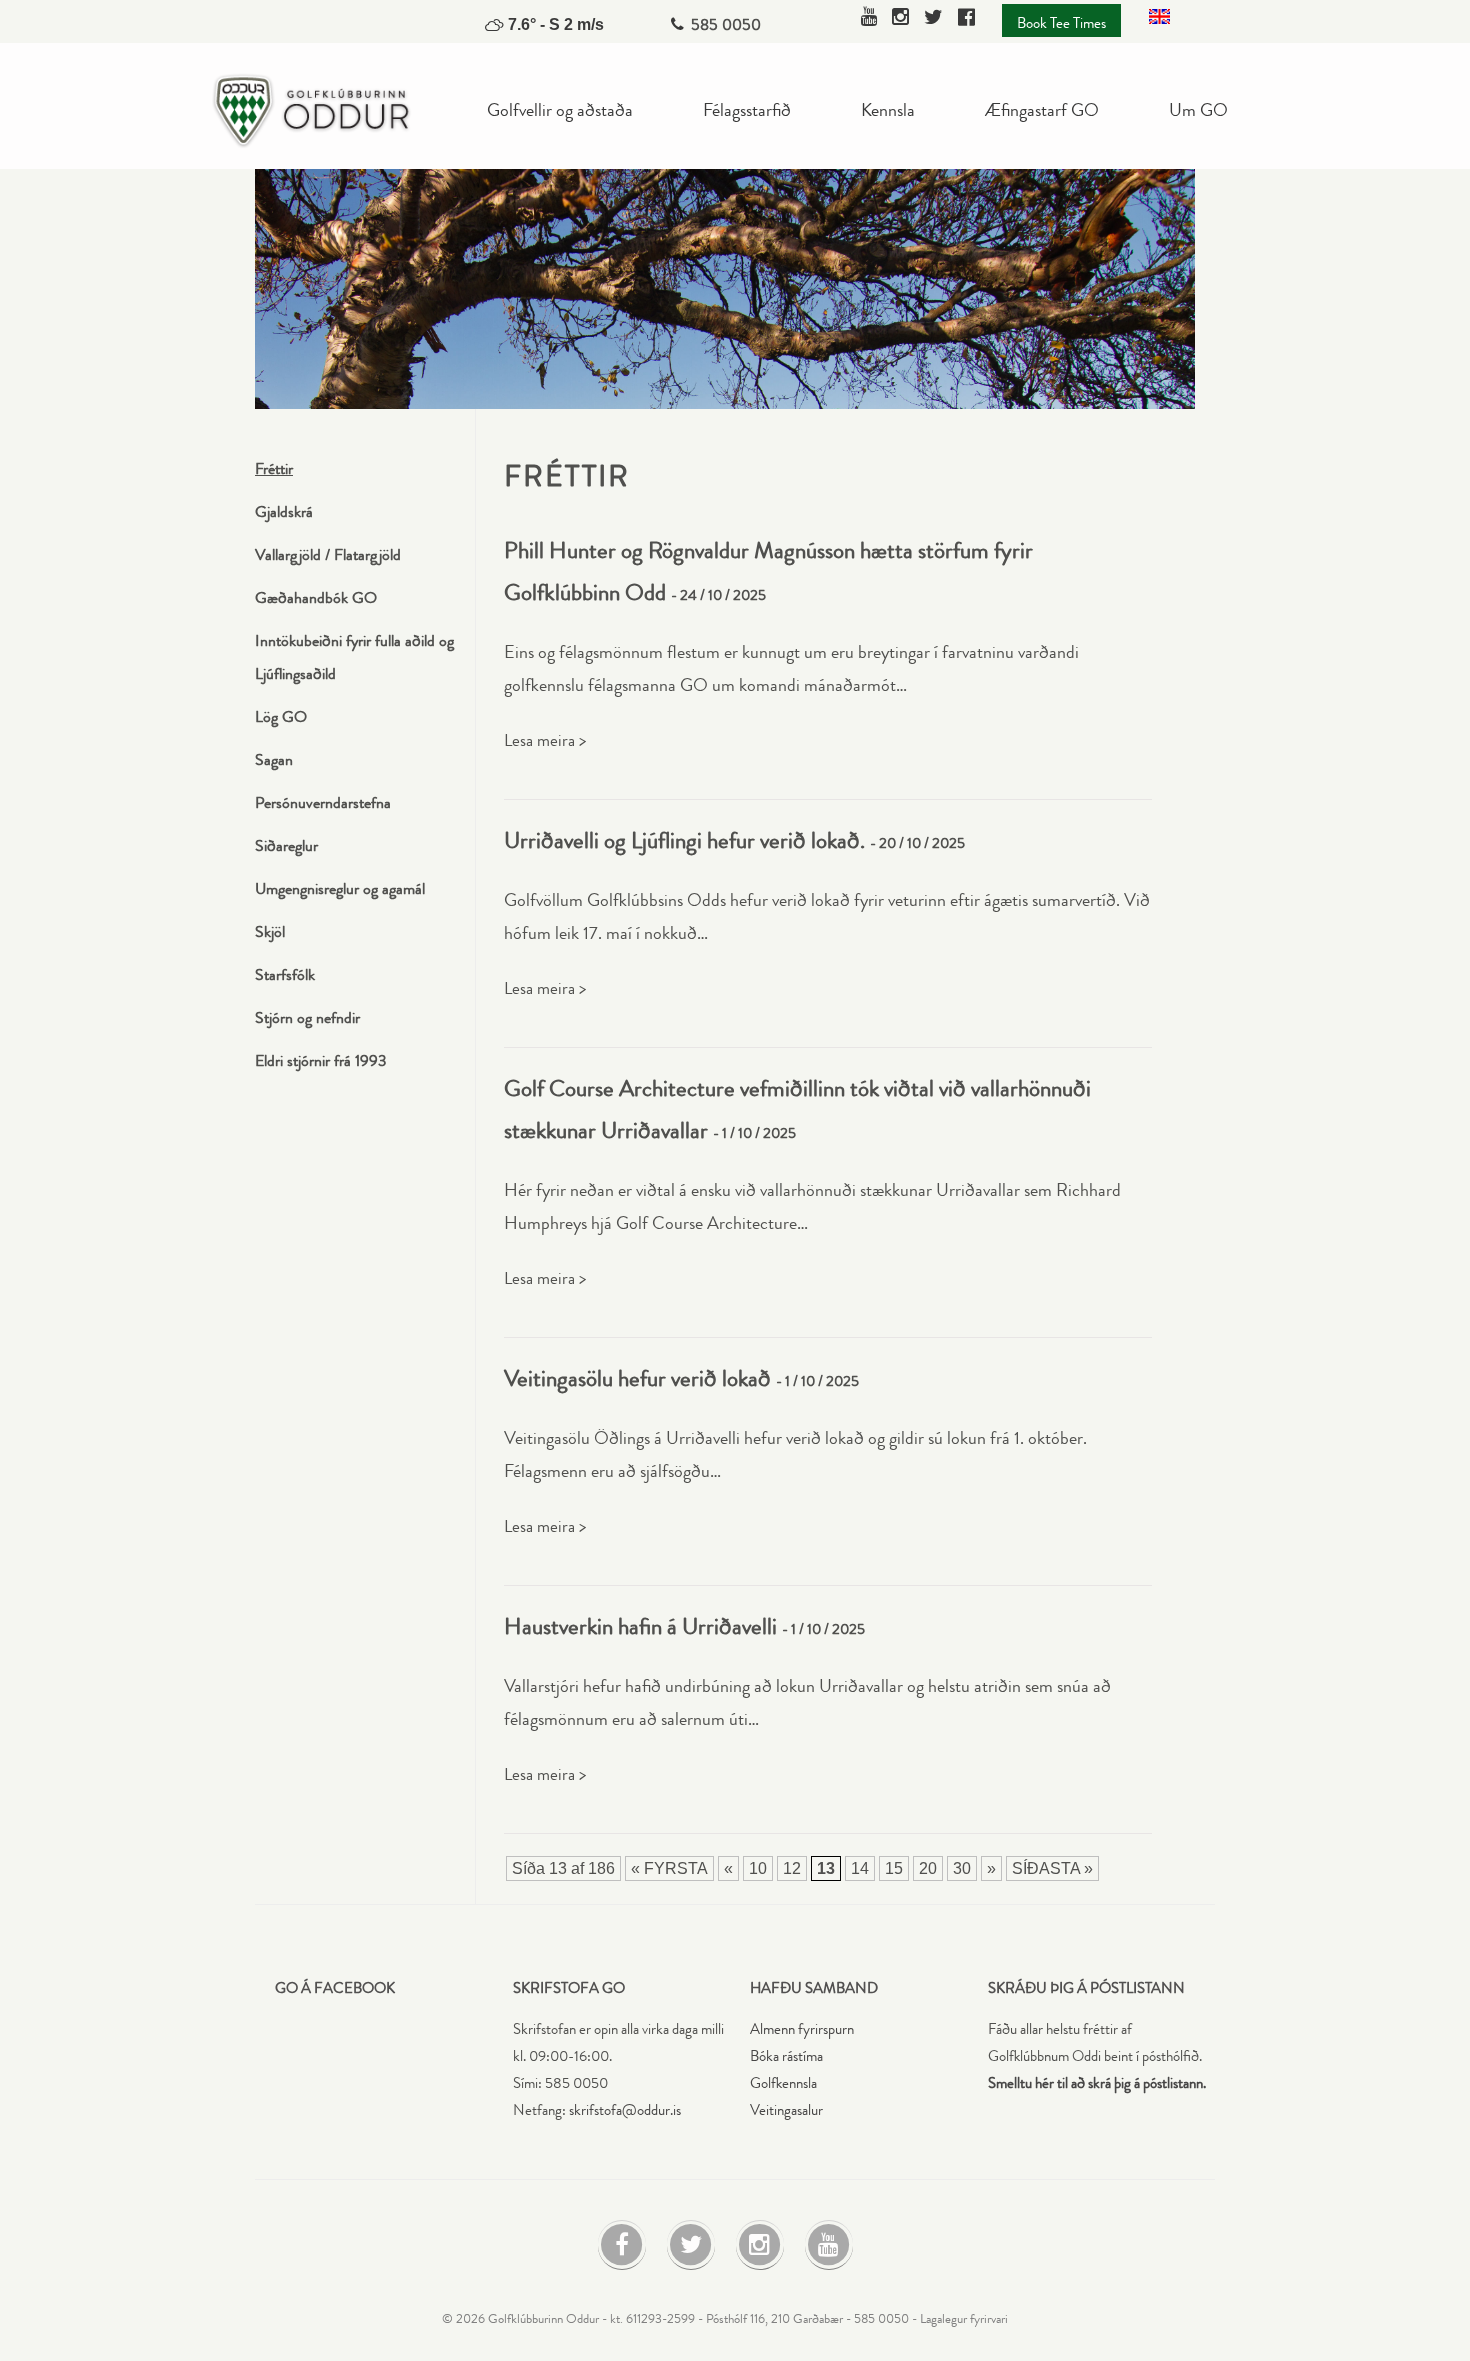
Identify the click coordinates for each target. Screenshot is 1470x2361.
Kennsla (888, 109)
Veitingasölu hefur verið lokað (637, 1378)
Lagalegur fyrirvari (964, 2319)
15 (894, 1868)
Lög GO (281, 716)
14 (860, 1868)
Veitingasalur (786, 2110)
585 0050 (726, 24)
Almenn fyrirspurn (802, 2029)
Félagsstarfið (747, 109)
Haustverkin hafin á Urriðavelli (640, 1626)
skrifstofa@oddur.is (625, 2110)
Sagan (274, 759)
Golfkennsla (783, 2083)
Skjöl (270, 931)
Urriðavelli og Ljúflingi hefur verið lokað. (684, 840)
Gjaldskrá (284, 511)
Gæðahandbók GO (316, 597)
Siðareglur (286, 845)
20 (928, 1868)
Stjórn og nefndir (307, 1017)
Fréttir (274, 468)
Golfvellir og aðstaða (560, 109)
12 (792, 1868)
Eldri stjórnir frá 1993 (321, 1060)
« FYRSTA (669, 1868)
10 (758, 1868)
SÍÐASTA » (1052, 1868)
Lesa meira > (545, 740)
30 (962, 1868)
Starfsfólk (285, 974)
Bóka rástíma (786, 2056)
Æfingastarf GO (1042, 109)
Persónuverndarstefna (323, 802)
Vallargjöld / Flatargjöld (328, 554)
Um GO (1198, 109)
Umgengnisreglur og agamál (340, 888)
